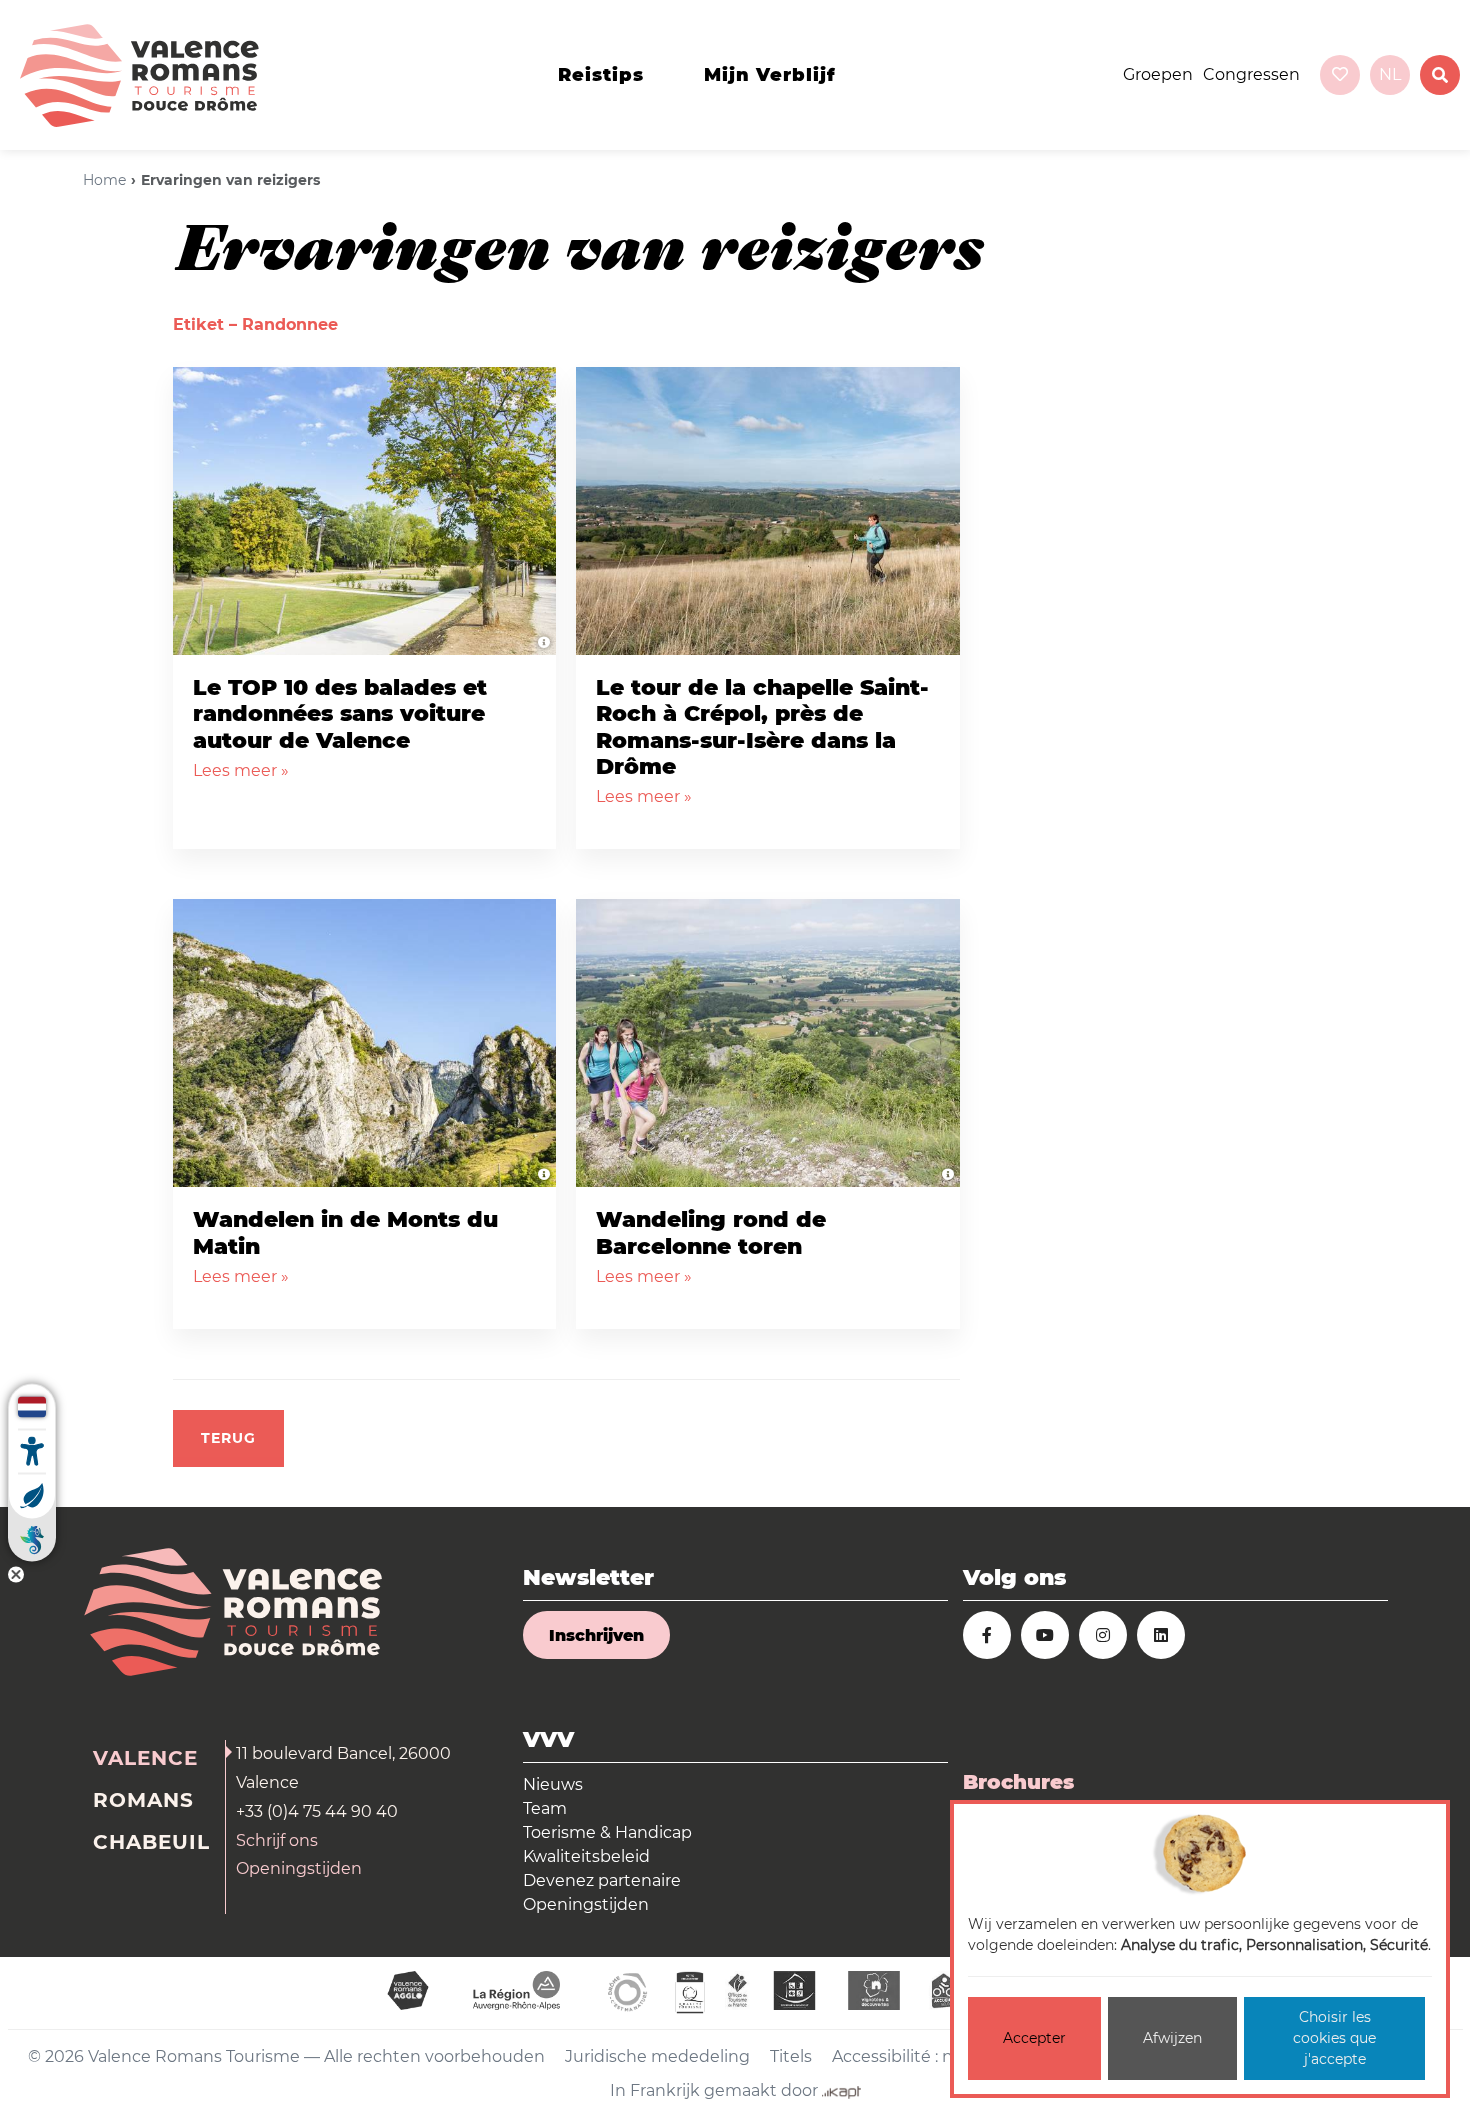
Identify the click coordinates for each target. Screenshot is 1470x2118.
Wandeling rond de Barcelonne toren (711, 1232)
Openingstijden (299, 1868)
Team (545, 1808)
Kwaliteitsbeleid (586, 1856)
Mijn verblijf (770, 75)
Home (104, 180)
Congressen (1251, 74)
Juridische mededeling (657, 2056)
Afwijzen (1172, 2038)
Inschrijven (596, 1635)
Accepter (1034, 2038)
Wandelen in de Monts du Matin (345, 1232)
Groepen (1158, 74)
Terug (228, 1438)
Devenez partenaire (602, 1880)
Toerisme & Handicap (607, 1832)
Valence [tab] (145, 1758)
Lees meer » (241, 770)
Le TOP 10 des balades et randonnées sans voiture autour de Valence (340, 714)
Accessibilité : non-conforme (945, 2056)
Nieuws (553, 1784)
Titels (791, 2056)
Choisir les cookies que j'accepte (1334, 2038)
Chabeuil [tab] (151, 1842)
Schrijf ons (277, 1840)
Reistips (601, 75)
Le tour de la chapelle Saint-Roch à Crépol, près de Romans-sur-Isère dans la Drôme (762, 727)
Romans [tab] (143, 1800)
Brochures (1018, 1782)
